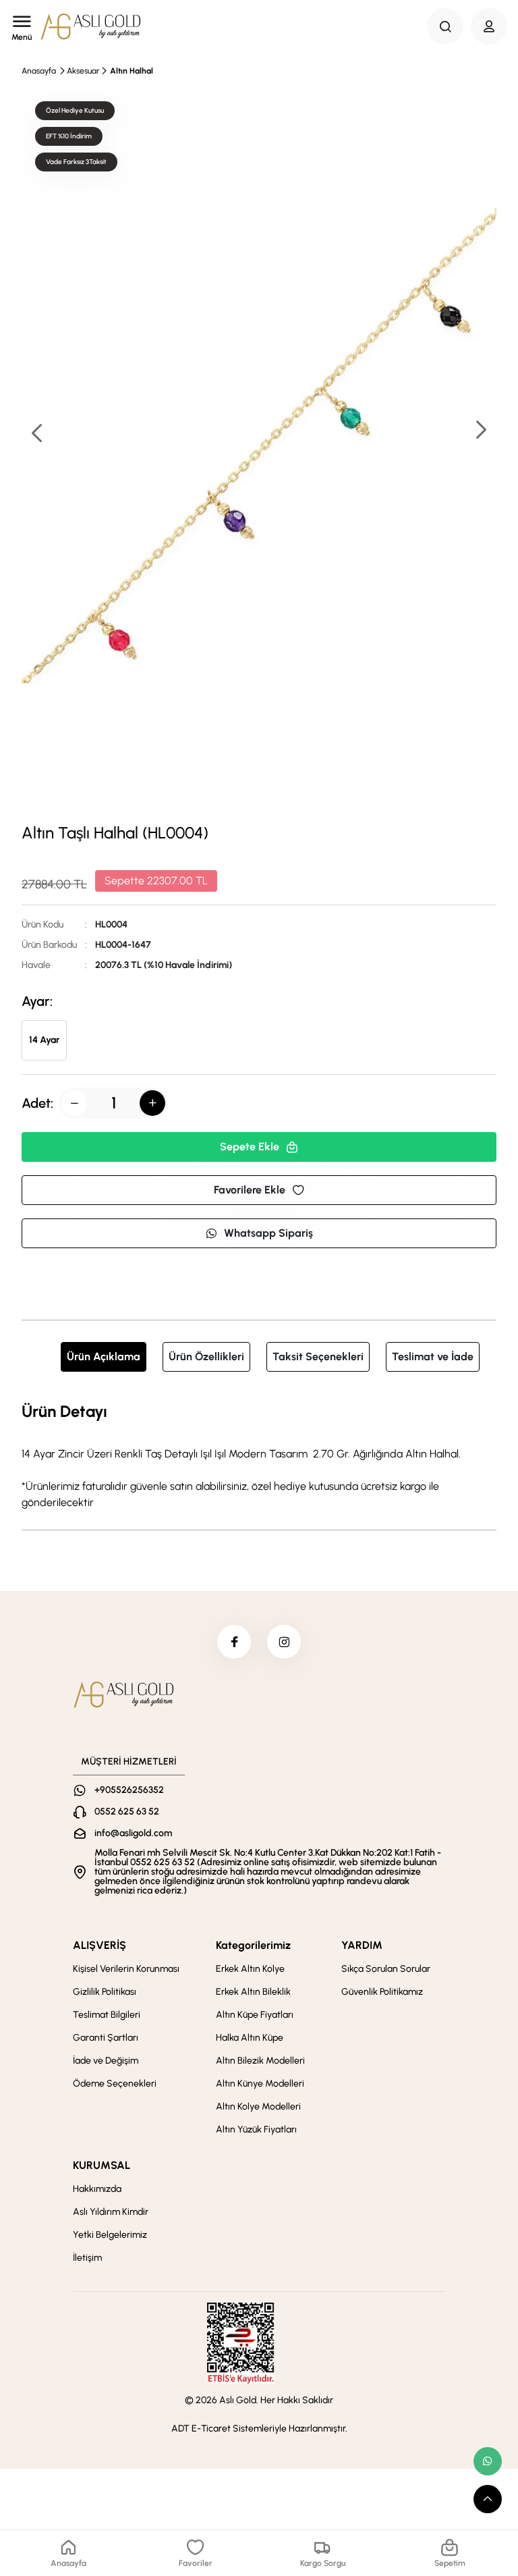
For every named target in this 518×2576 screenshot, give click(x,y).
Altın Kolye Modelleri (258, 2107)
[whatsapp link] (488, 2461)
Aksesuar (83, 71)
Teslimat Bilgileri (107, 2015)
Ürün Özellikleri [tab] (206, 1357)
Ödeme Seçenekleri (115, 2084)
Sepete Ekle (250, 1147)
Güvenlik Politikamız (382, 1992)
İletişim (87, 2258)
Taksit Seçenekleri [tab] (318, 1357)
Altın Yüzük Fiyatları (256, 2129)
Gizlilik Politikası (105, 1992)
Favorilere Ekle (250, 1190)
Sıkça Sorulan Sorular (386, 1969)
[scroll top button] (488, 2499)
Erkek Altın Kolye (250, 1969)
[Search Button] (445, 26)
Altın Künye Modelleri (260, 2084)
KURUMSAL (102, 2165)
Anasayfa (39, 71)
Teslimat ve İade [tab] (433, 1357)
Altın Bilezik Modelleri (260, 2061)
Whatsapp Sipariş (268, 1233)
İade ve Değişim (106, 2061)
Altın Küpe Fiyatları (255, 2015)
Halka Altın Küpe (250, 2038)
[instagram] (284, 1642)
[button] (480, 431)
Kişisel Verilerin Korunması (126, 1969)
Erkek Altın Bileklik (253, 1992)
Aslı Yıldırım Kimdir (111, 2212)
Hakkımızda (97, 2189)
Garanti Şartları (106, 2038)
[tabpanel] (259, 1455)
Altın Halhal (132, 71)
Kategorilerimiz (253, 1945)
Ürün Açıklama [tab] (104, 1357)
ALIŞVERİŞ (99, 1945)
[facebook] (234, 1642)
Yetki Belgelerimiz (110, 2235)
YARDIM (362, 1945)
